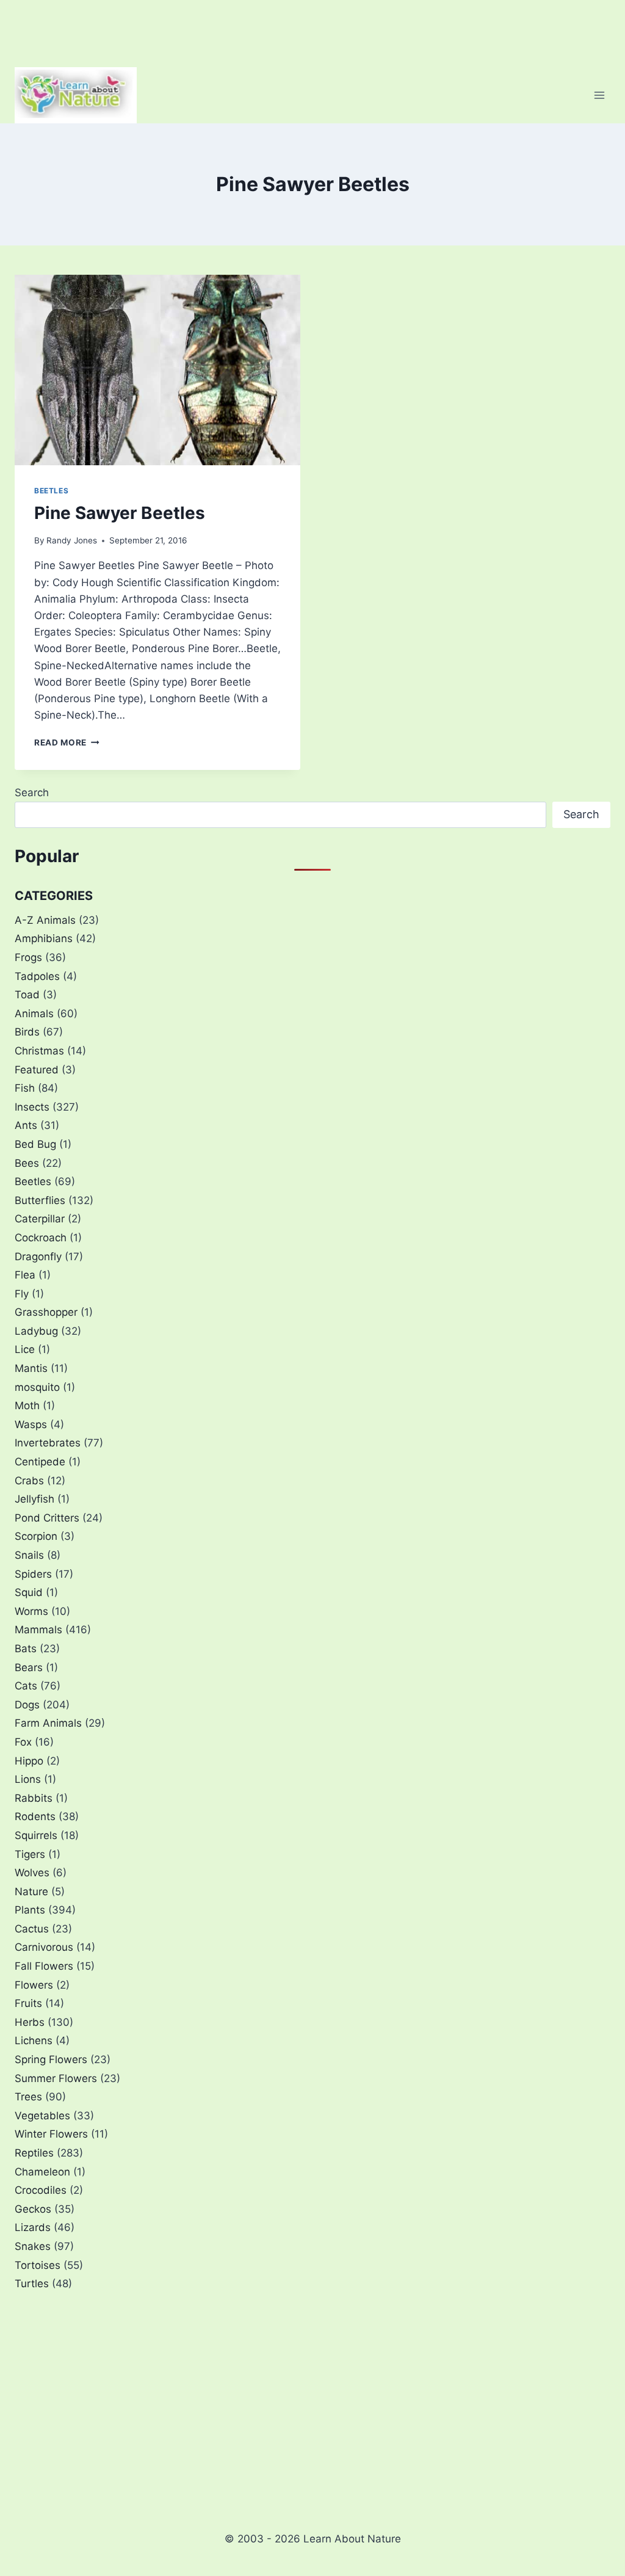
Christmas (39, 1051)
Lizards (33, 2227)
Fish (25, 1088)
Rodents (35, 1816)
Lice (25, 1349)
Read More (67, 742)
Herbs (30, 2022)
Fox (23, 1742)
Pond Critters (47, 1518)
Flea (25, 1275)
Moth (27, 1406)
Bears (29, 1667)
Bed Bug (35, 1144)
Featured (37, 1070)
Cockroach (41, 1238)
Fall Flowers (44, 1966)
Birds (27, 1032)
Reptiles (34, 2153)
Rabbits (34, 1798)
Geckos (33, 2209)
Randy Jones (72, 540)
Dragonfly (38, 1257)
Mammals (38, 1630)
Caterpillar (40, 1219)
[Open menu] (599, 95)
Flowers (34, 1985)
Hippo (29, 1761)
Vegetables (42, 2116)
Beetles (51, 491)
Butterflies (40, 1200)
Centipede (40, 1462)
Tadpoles (37, 976)
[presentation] (157, 370)
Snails (29, 1555)
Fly (22, 1294)
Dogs (27, 1705)
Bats (26, 1649)
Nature (31, 1892)
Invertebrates (48, 1443)
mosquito (37, 1387)
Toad (27, 995)
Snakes (33, 2246)
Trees (28, 2097)
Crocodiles (41, 2190)
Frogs (28, 957)
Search (32, 793)
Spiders (33, 1574)
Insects (32, 1107)
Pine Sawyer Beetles (120, 513)
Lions (28, 1779)
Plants (30, 1910)
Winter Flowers (51, 2134)
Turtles (32, 2284)
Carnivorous (44, 1947)
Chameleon (42, 2172)
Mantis (31, 1368)
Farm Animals (48, 1723)
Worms (31, 1611)
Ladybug (36, 1331)
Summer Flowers (56, 2078)
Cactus (32, 1929)
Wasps (31, 1424)
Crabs (29, 1481)
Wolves (32, 1873)
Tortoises (38, 2265)
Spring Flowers (51, 2059)
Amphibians (44, 938)
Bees (27, 1163)
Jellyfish (34, 1499)
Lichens (34, 2041)
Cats (26, 1686)
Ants (26, 1125)
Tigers (30, 1854)
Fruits (28, 2003)
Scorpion (36, 1536)
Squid (29, 1592)
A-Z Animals (45, 920)
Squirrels (36, 1835)
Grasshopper (46, 1312)
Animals (34, 1014)
